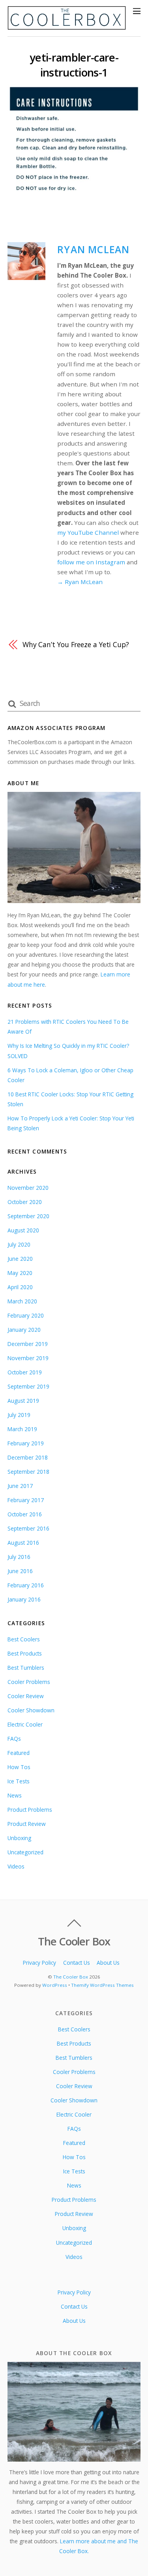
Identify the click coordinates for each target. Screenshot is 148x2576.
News (15, 1795)
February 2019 (26, 1443)
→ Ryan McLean (80, 582)
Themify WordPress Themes (102, 1985)
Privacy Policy (39, 1963)
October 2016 (25, 1514)
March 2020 (22, 1301)
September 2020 (28, 1216)
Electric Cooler (25, 1724)
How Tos (19, 1767)
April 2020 (20, 1287)
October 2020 (25, 1202)
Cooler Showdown (31, 1710)
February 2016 (26, 1585)
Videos (16, 1866)
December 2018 (28, 1457)
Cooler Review (26, 1696)
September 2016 (28, 1528)
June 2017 (20, 1486)
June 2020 (20, 1259)
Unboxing (19, 1838)
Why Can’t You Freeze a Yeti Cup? (76, 644)
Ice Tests (19, 1781)
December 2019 (28, 1344)
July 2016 (19, 1557)
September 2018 (28, 1472)
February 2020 (26, 1315)
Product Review (27, 1824)
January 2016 (24, 1599)
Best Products (25, 1653)
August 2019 (23, 1401)
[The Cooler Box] (67, 26)
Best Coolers (24, 1639)
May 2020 (20, 1273)
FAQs (14, 1739)
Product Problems (30, 1810)
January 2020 (24, 1330)
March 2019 (22, 1429)
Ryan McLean (93, 249)
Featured (19, 1753)
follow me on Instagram (91, 562)
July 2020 (19, 1244)
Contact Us (77, 1963)
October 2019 (25, 1372)
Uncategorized (25, 1852)
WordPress (55, 1985)
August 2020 (23, 1230)
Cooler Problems (29, 1682)
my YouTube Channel (88, 532)
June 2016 (20, 1571)
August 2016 (23, 1543)
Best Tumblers (26, 1668)
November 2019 (28, 1358)
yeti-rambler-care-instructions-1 (74, 65)
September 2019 (28, 1386)
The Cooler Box (71, 1977)
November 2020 (28, 1188)
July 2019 (19, 1415)
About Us (108, 1963)
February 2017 (26, 1500)
